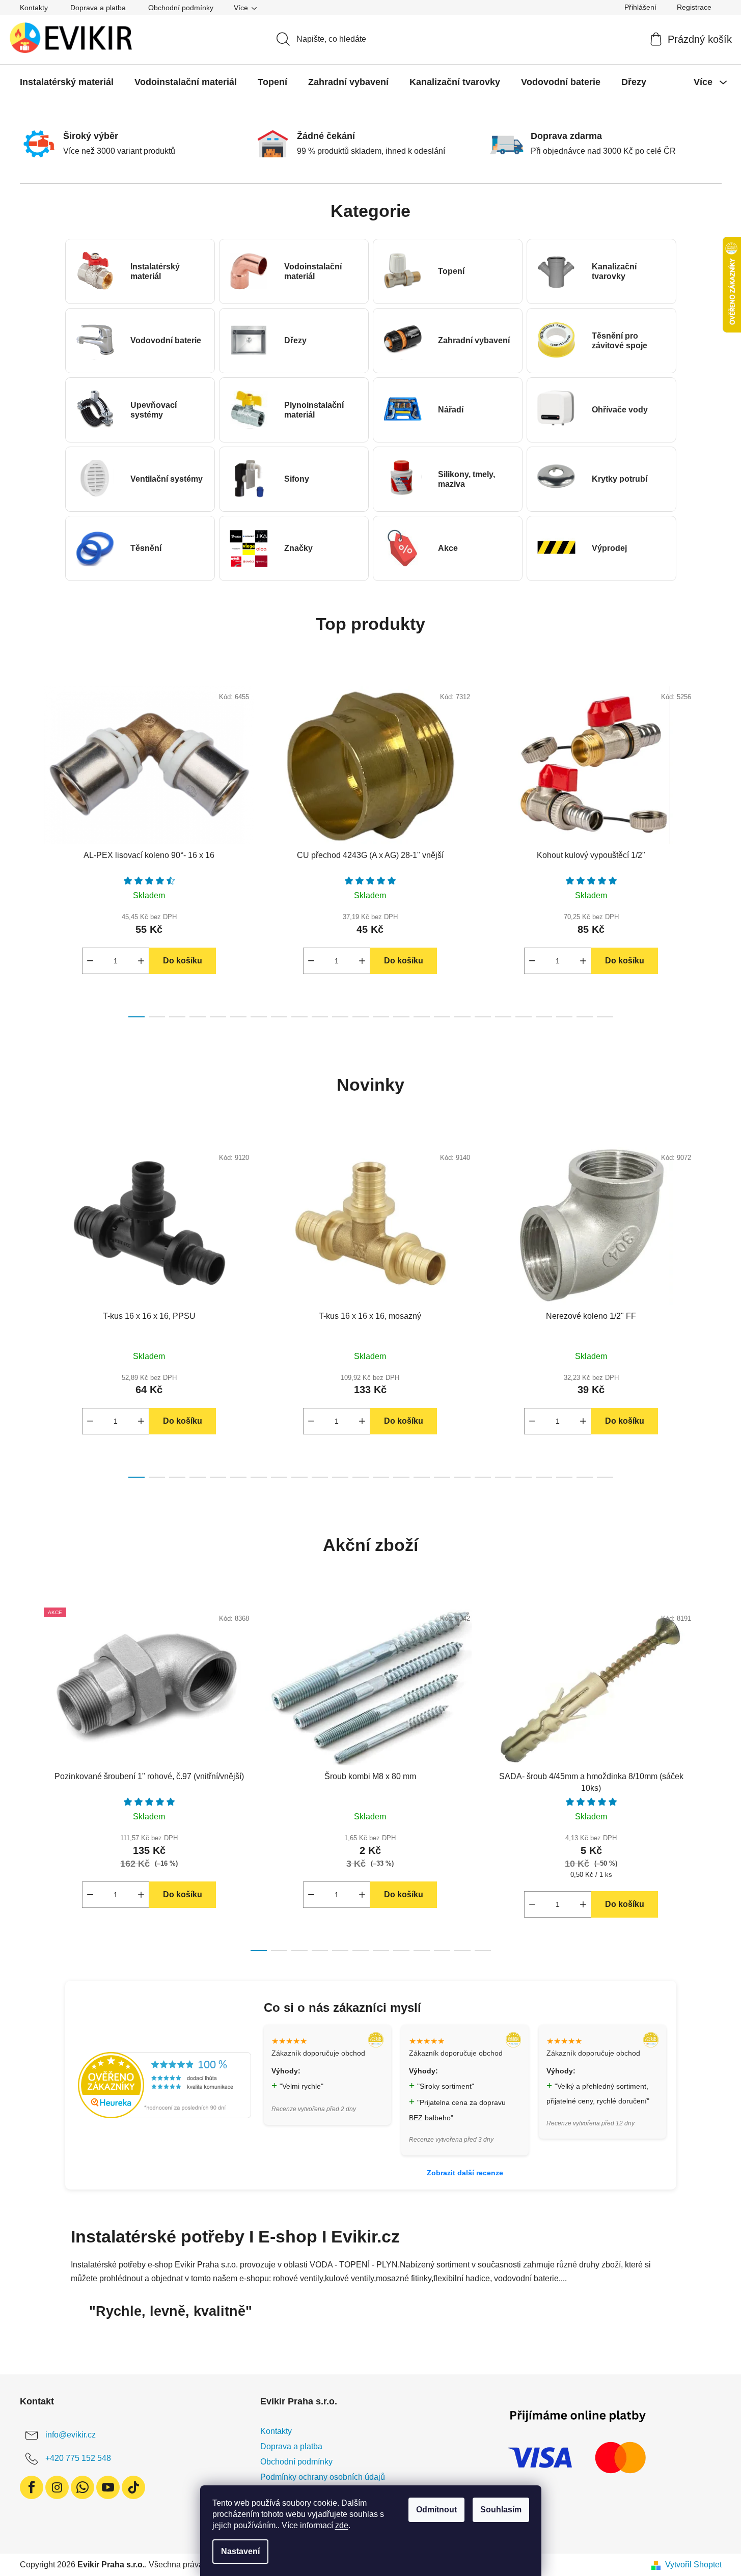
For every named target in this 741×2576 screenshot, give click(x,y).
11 (361, 1017)
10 (340, 1017)
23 (605, 1017)
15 (442, 1017)
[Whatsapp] (83, 2487)
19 (524, 1017)
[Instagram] (57, 2487)
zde (342, 2525)
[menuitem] (67, 82)
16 (462, 1017)
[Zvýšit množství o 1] (141, 961)
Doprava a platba (98, 8)
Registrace (694, 7)
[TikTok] (133, 2487)
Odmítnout (436, 2510)
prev (28, 849)
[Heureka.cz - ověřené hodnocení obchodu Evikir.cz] (164, 2085)
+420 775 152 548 (78, 2458)
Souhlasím (501, 2510)
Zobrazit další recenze (465, 2173)
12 (381, 1017)
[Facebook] (32, 2487)
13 (401, 1017)
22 (585, 1017)
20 (544, 1017)
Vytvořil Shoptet (693, 2565)
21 (564, 1017)
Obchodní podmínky (181, 8)
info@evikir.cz (71, 2435)
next (713, 849)
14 (422, 1017)
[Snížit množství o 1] (90, 961)
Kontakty (34, 8)
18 (503, 1017)
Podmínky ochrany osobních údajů (323, 2477)
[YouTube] (108, 2487)
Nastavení (240, 2551)
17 (483, 1017)
